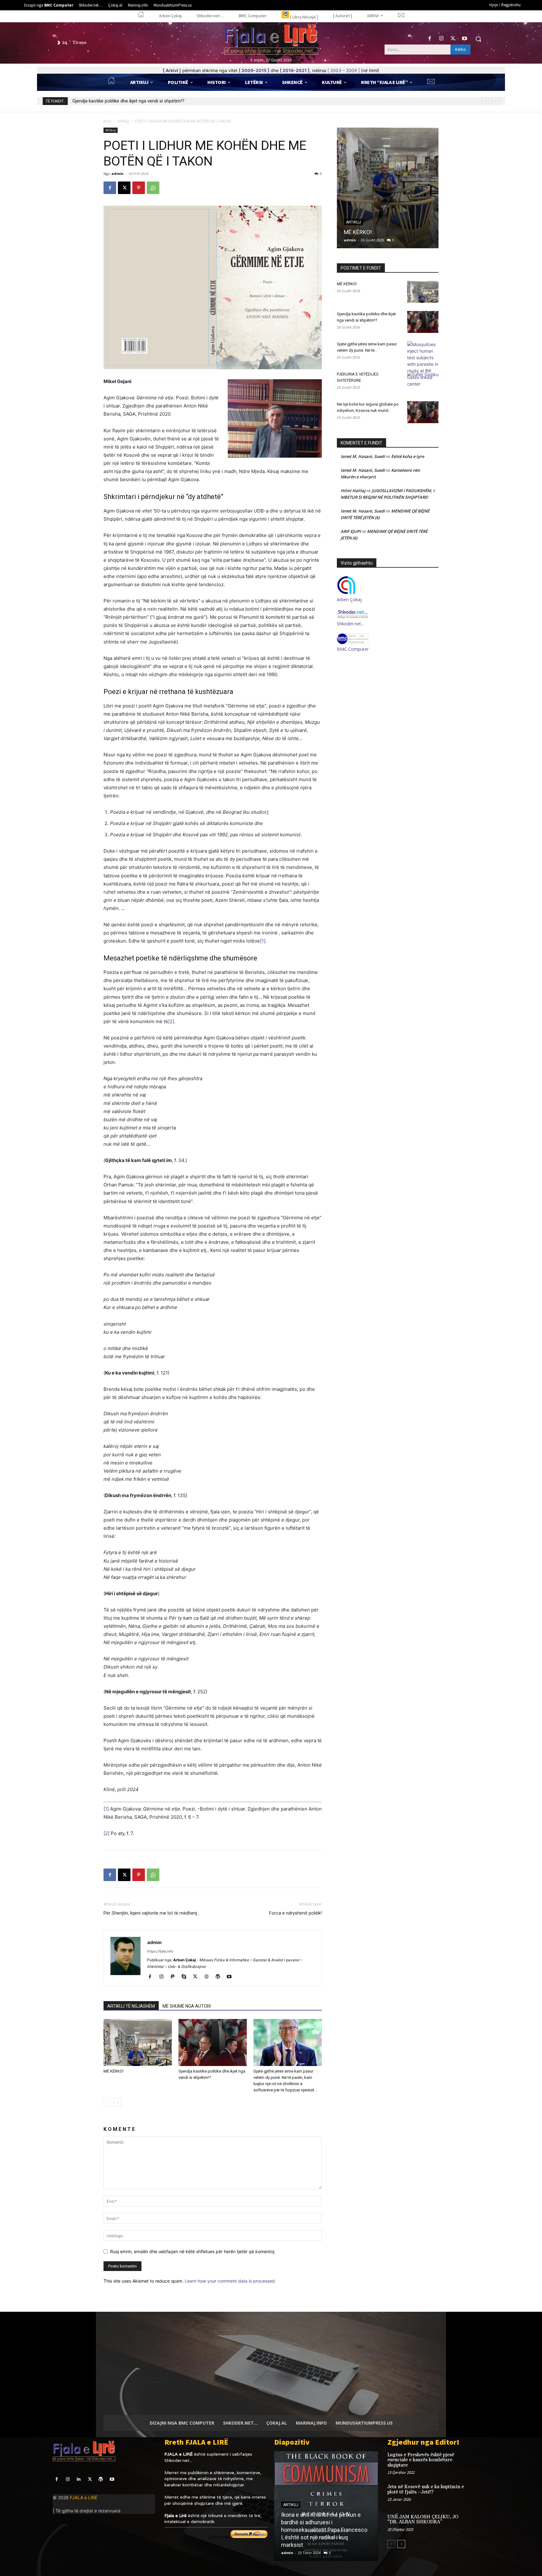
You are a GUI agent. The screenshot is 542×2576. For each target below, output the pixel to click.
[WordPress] (220, 1977)
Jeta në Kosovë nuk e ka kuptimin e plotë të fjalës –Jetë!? (426, 2489)
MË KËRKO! (114, 2071)
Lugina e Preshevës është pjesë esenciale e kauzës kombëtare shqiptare (421, 2460)
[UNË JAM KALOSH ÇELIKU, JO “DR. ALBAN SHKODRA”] (479, 2523)
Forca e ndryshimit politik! (295, 1913)
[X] (453, 39)
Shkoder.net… (351, 624)
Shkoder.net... (178, 2460)
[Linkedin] (79, 2479)
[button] (478, 39)
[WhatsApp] (153, 188)
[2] (171, 1021)
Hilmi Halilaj (353, 491)
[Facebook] (430, 39)
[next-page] (117, 2103)
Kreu (108, 121)
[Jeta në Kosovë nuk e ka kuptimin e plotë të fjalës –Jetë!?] (479, 2493)
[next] (495, 101)
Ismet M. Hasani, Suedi (363, 456)
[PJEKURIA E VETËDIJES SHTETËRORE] (423, 382)
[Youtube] (465, 39)
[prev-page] (107, 2103)
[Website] (209, 1977)
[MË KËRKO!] (138, 2042)
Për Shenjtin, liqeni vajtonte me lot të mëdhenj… (152, 1913)
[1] (263, 941)
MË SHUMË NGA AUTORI (187, 2006)
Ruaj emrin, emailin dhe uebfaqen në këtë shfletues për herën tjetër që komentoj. (193, 2251)
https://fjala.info (160, 1951)
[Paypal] (175, 1977)
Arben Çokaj (349, 599)
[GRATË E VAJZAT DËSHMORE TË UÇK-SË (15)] (326, 2506)
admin (117, 173)
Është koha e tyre (408, 456)
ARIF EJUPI (351, 531)
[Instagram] (441, 39)
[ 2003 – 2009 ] (344, 70)
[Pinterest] (139, 188)
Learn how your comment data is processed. (230, 2281)
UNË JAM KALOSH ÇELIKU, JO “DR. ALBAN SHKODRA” (423, 2520)
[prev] (485, 101)
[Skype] (186, 1977)
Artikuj (123, 121)
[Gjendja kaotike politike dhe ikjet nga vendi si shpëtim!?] (213, 2042)
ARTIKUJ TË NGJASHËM (131, 2006)
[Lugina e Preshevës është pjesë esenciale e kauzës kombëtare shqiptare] (479, 2461)
